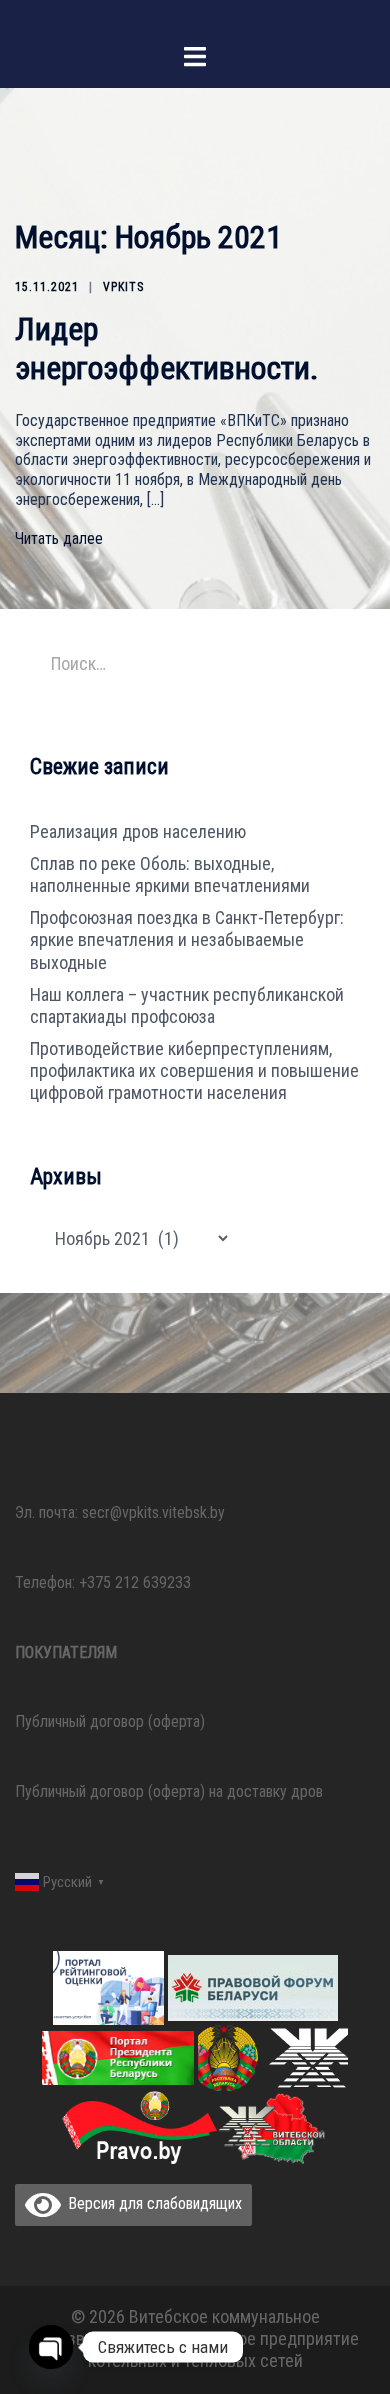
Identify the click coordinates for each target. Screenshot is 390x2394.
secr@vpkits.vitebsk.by (153, 1512)
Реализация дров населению (138, 831)
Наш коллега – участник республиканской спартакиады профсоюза (187, 1005)
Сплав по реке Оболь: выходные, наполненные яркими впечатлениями (170, 874)
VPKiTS (123, 287)
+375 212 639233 (135, 1582)
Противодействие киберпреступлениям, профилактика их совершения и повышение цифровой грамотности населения (194, 1070)
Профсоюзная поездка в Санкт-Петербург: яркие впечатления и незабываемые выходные (187, 939)
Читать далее (59, 538)
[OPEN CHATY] (51, 2347)
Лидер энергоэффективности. (167, 348)
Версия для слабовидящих (151, 2203)
